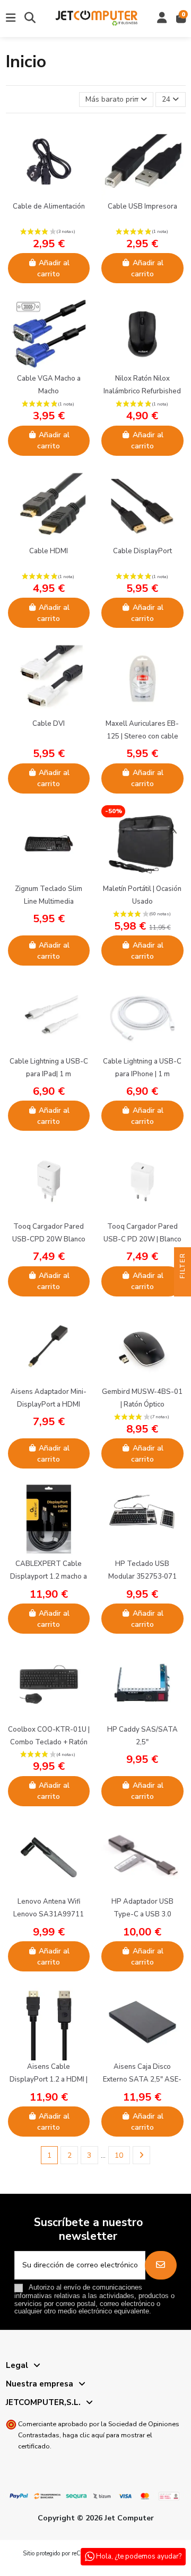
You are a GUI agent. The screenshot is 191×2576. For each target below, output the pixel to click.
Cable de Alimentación (49, 206)
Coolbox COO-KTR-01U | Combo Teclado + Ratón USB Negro (49, 1742)
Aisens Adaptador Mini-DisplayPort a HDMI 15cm (49, 1404)
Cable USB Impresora (142, 206)
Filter (183, 1267)
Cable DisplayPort (142, 551)
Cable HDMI (49, 551)
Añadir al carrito (53, 268)
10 (119, 2155)
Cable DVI (49, 724)
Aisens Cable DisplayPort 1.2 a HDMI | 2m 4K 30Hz (49, 2079)
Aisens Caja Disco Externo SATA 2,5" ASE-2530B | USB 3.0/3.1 (142, 2079)
